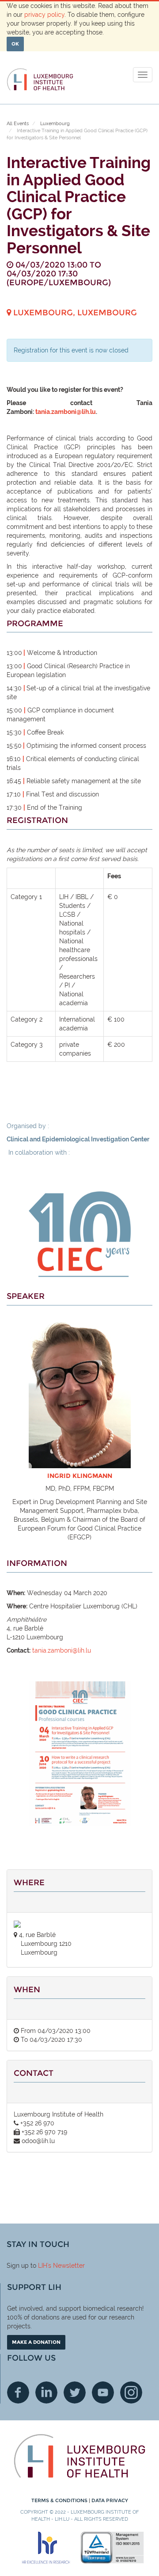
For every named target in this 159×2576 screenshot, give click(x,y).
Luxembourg (55, 124)
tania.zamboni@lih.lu (66, 412)
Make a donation (36, 2342)
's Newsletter (66, 2266)
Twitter (75, 2392)
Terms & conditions (60, 2500)
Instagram (131, 2392)
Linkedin (46, 2392)
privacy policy (44, 15)
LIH (43, 2266)
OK (15, 44)
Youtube (103, 2392)
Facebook (18, 2392)
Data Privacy (110, 2500)
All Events (18, 124)
